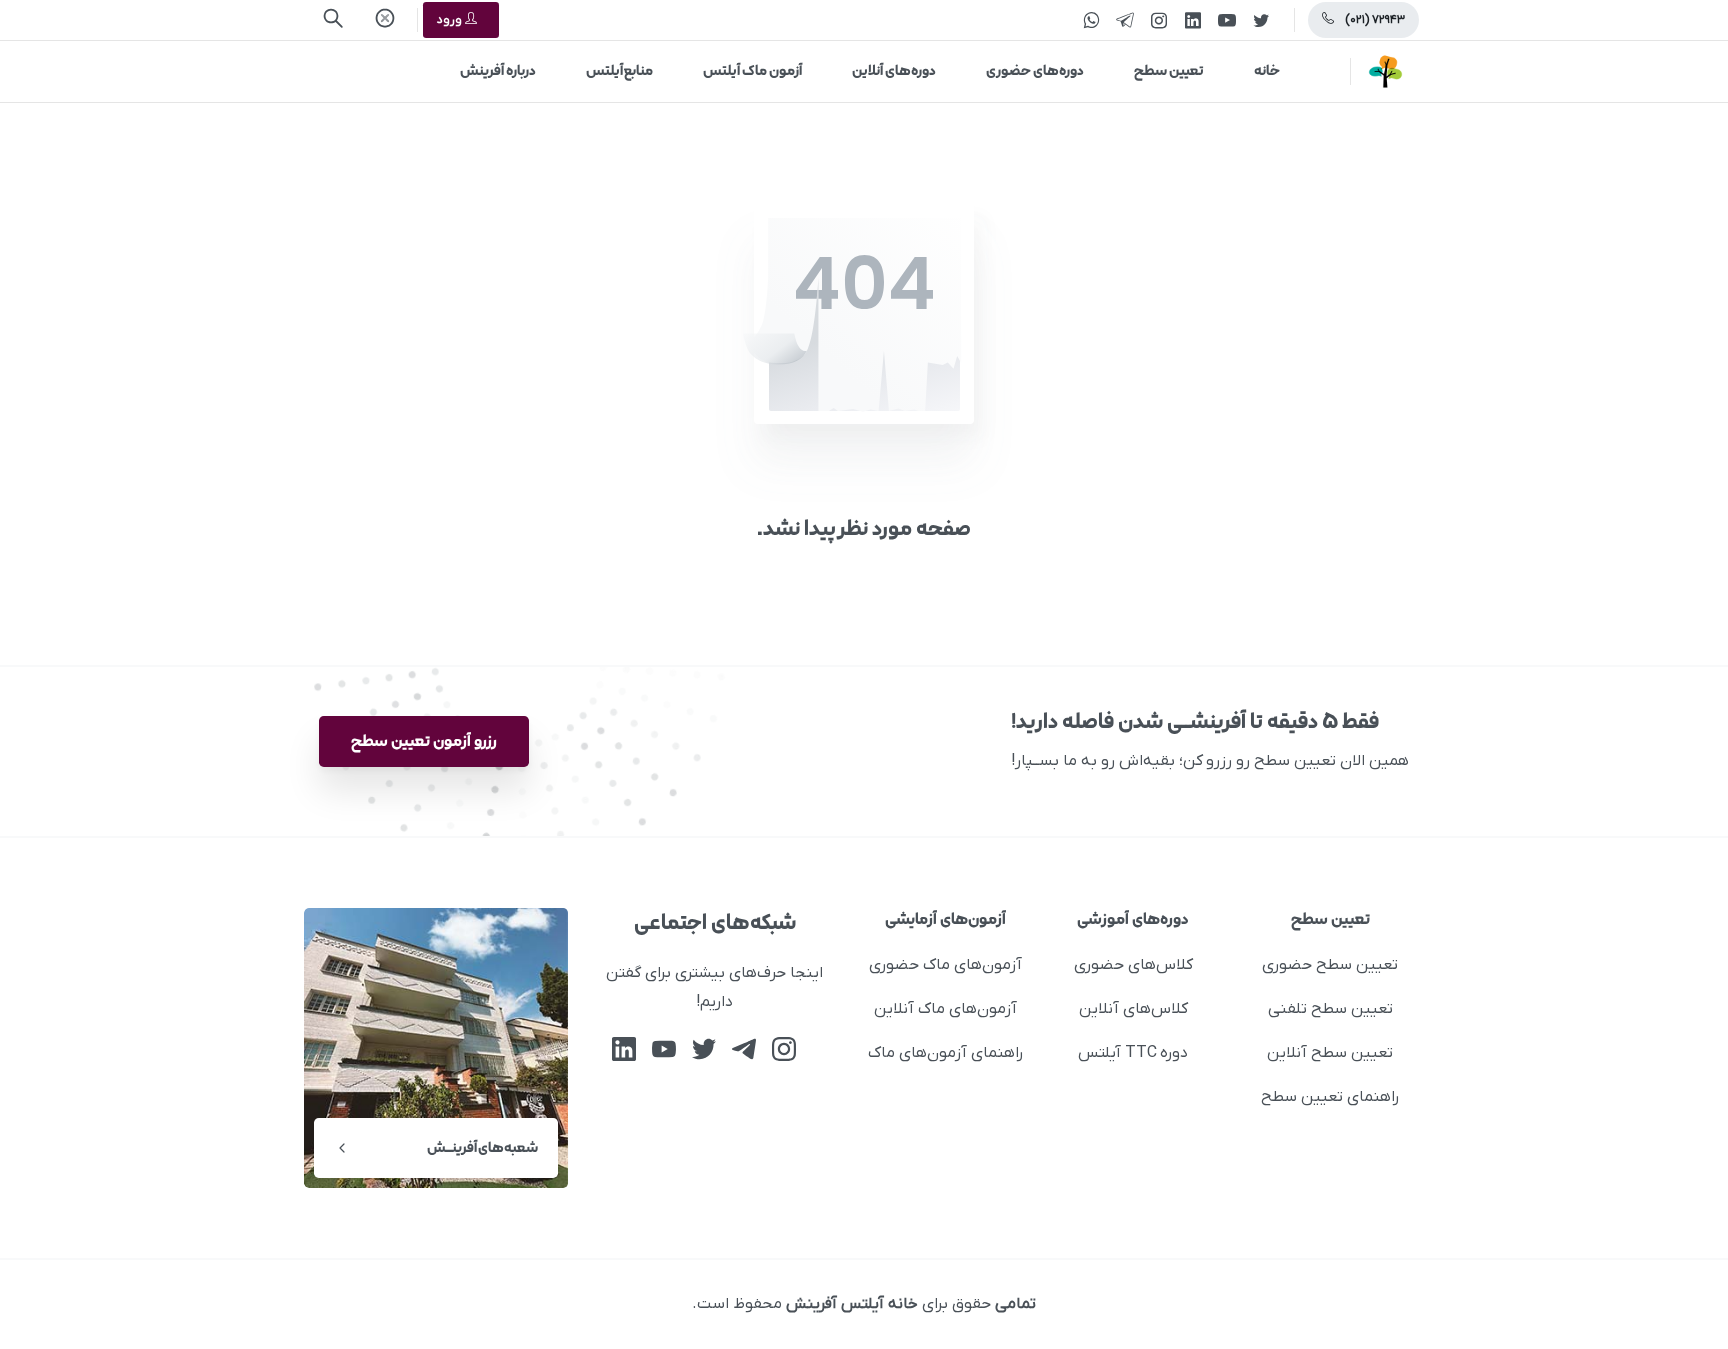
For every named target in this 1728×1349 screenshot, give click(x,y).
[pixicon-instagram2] (784, 1049)
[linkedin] (1193, 20)
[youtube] (1227, 20)
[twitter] (1261, 20)
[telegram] (1125, 20)
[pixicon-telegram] (744, 1049)
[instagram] (1159, 20)
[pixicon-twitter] (704, 1049)
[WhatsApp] (1091, 20)
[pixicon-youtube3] (664, 1049)
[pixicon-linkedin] (624, 1049)
